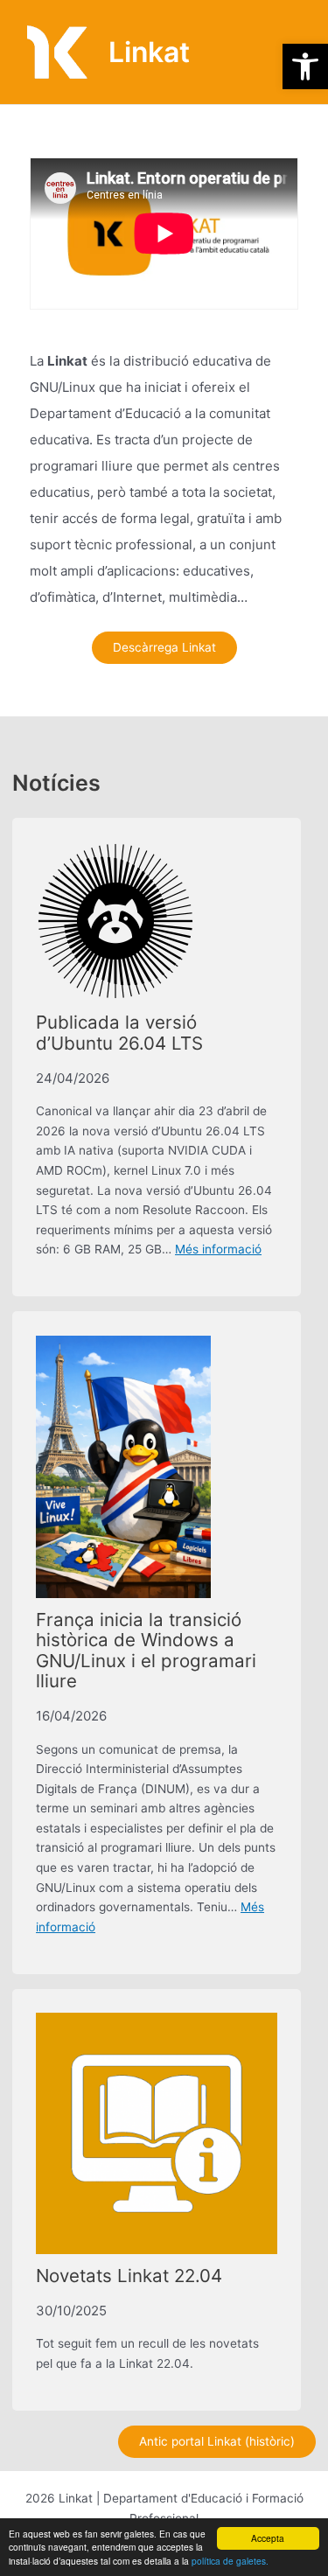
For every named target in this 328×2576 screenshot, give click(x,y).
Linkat (149, 52)
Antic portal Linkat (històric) (217, 2441)
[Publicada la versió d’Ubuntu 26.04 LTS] (115, 921)
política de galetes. (230, 2561)
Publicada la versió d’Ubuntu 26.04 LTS (119, 1033)
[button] (305, 66)
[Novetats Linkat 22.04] (157, 2133)
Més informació (218, 1249)
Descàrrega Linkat (164, 647)
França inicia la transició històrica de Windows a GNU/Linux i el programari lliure (146, 1651)
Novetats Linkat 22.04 (129, 2276)
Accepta (268, 2538)
